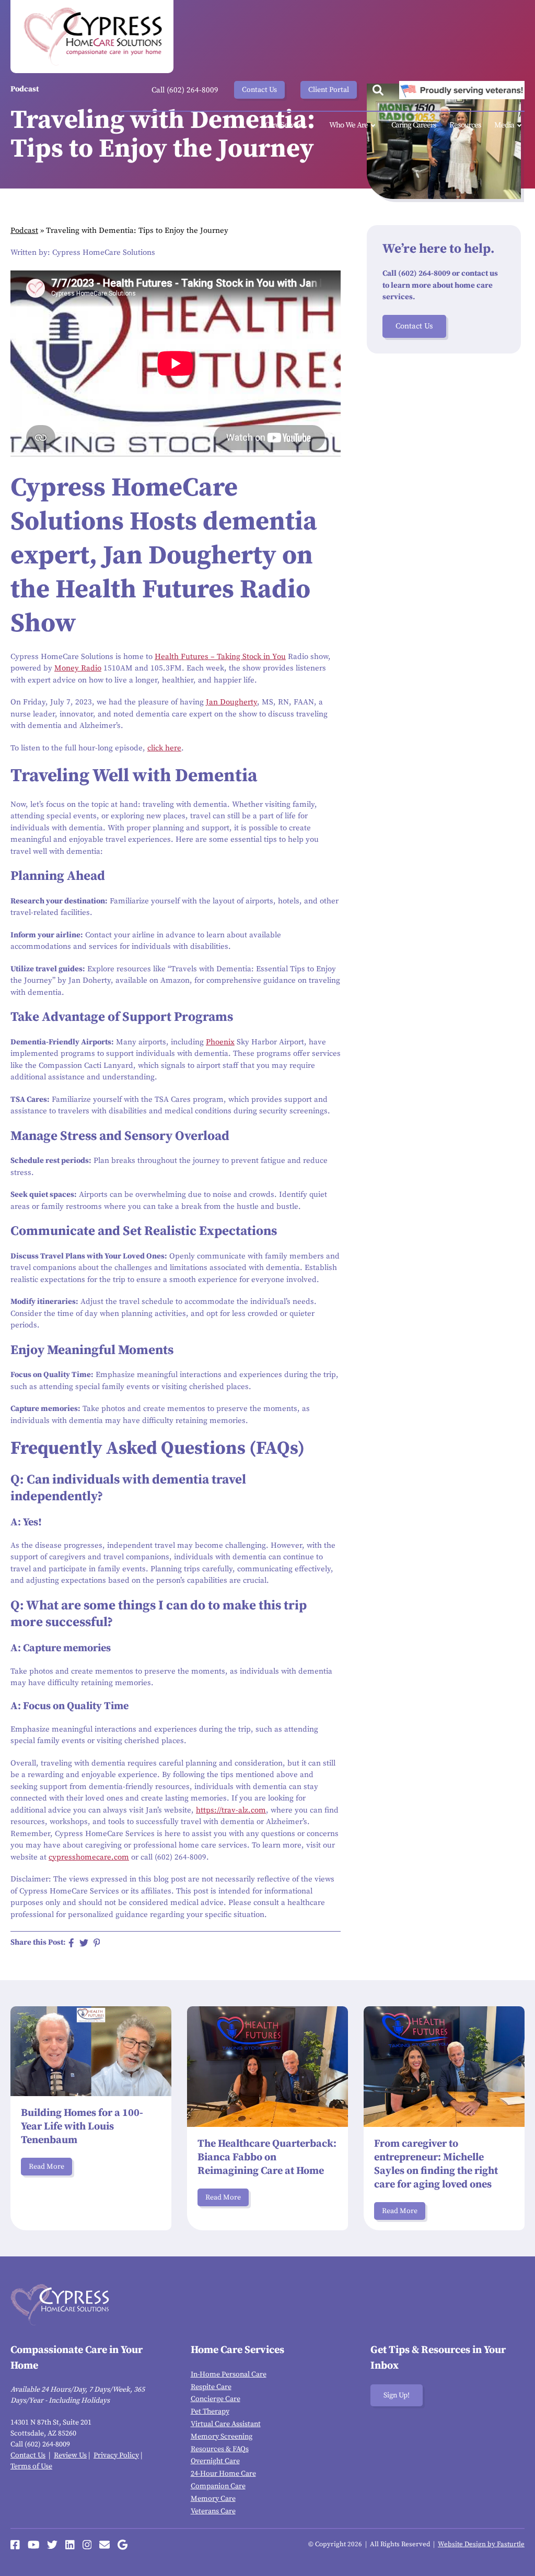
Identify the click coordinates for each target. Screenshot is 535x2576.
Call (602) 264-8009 (185, 90)
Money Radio (78, 668)
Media (504, 125)
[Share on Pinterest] (97, 1943)
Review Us (70, 2455)
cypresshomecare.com (89, 1857)
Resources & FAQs (220, 2449)
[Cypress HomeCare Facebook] (15, 2545)
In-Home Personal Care (229, 2374)
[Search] (378, 90)
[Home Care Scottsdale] (92, 37)
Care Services (285, 125)
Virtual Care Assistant (226, 2424)
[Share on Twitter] (84, 1943)
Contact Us (259, 90)
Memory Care (213, 2499)
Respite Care (211, 2387)
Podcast (24, 231)
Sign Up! (397, 2395)
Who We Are (348, 125)
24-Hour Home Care (223, 2474)
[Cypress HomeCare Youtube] (34, 2545)
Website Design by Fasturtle (481, 2544)
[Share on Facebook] (71, 1943)
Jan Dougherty (231, 702)
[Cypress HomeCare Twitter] (52, 2545)
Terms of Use (31, 2466)
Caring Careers (414, 125)
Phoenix (220, 1042)
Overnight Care (215, 2461)
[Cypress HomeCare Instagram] (87, 2545)
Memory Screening (222, 2437)
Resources (465, 125)
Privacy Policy (116, 2455)
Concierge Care (216, 2399)
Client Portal (329, 90)
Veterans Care (213, 2511)
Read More (46, 2167)
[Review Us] (123, 2545)
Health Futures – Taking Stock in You (220, 657)
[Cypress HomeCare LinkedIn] (70, 2545)
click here (164, 748)
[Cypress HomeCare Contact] (104, 2545)
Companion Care (218, 2486)
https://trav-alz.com (231, 1810)
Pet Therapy (210, 2412)
